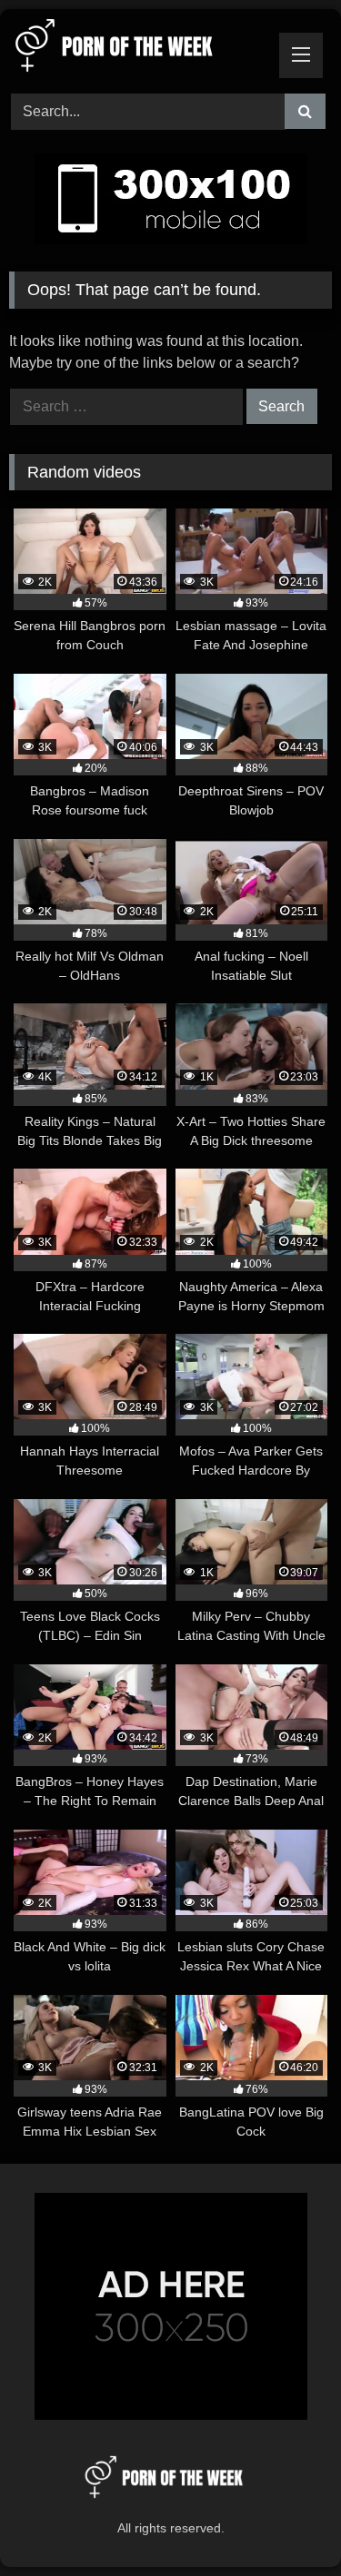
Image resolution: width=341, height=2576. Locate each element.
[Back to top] (285, 2522)
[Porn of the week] (140, 49)
